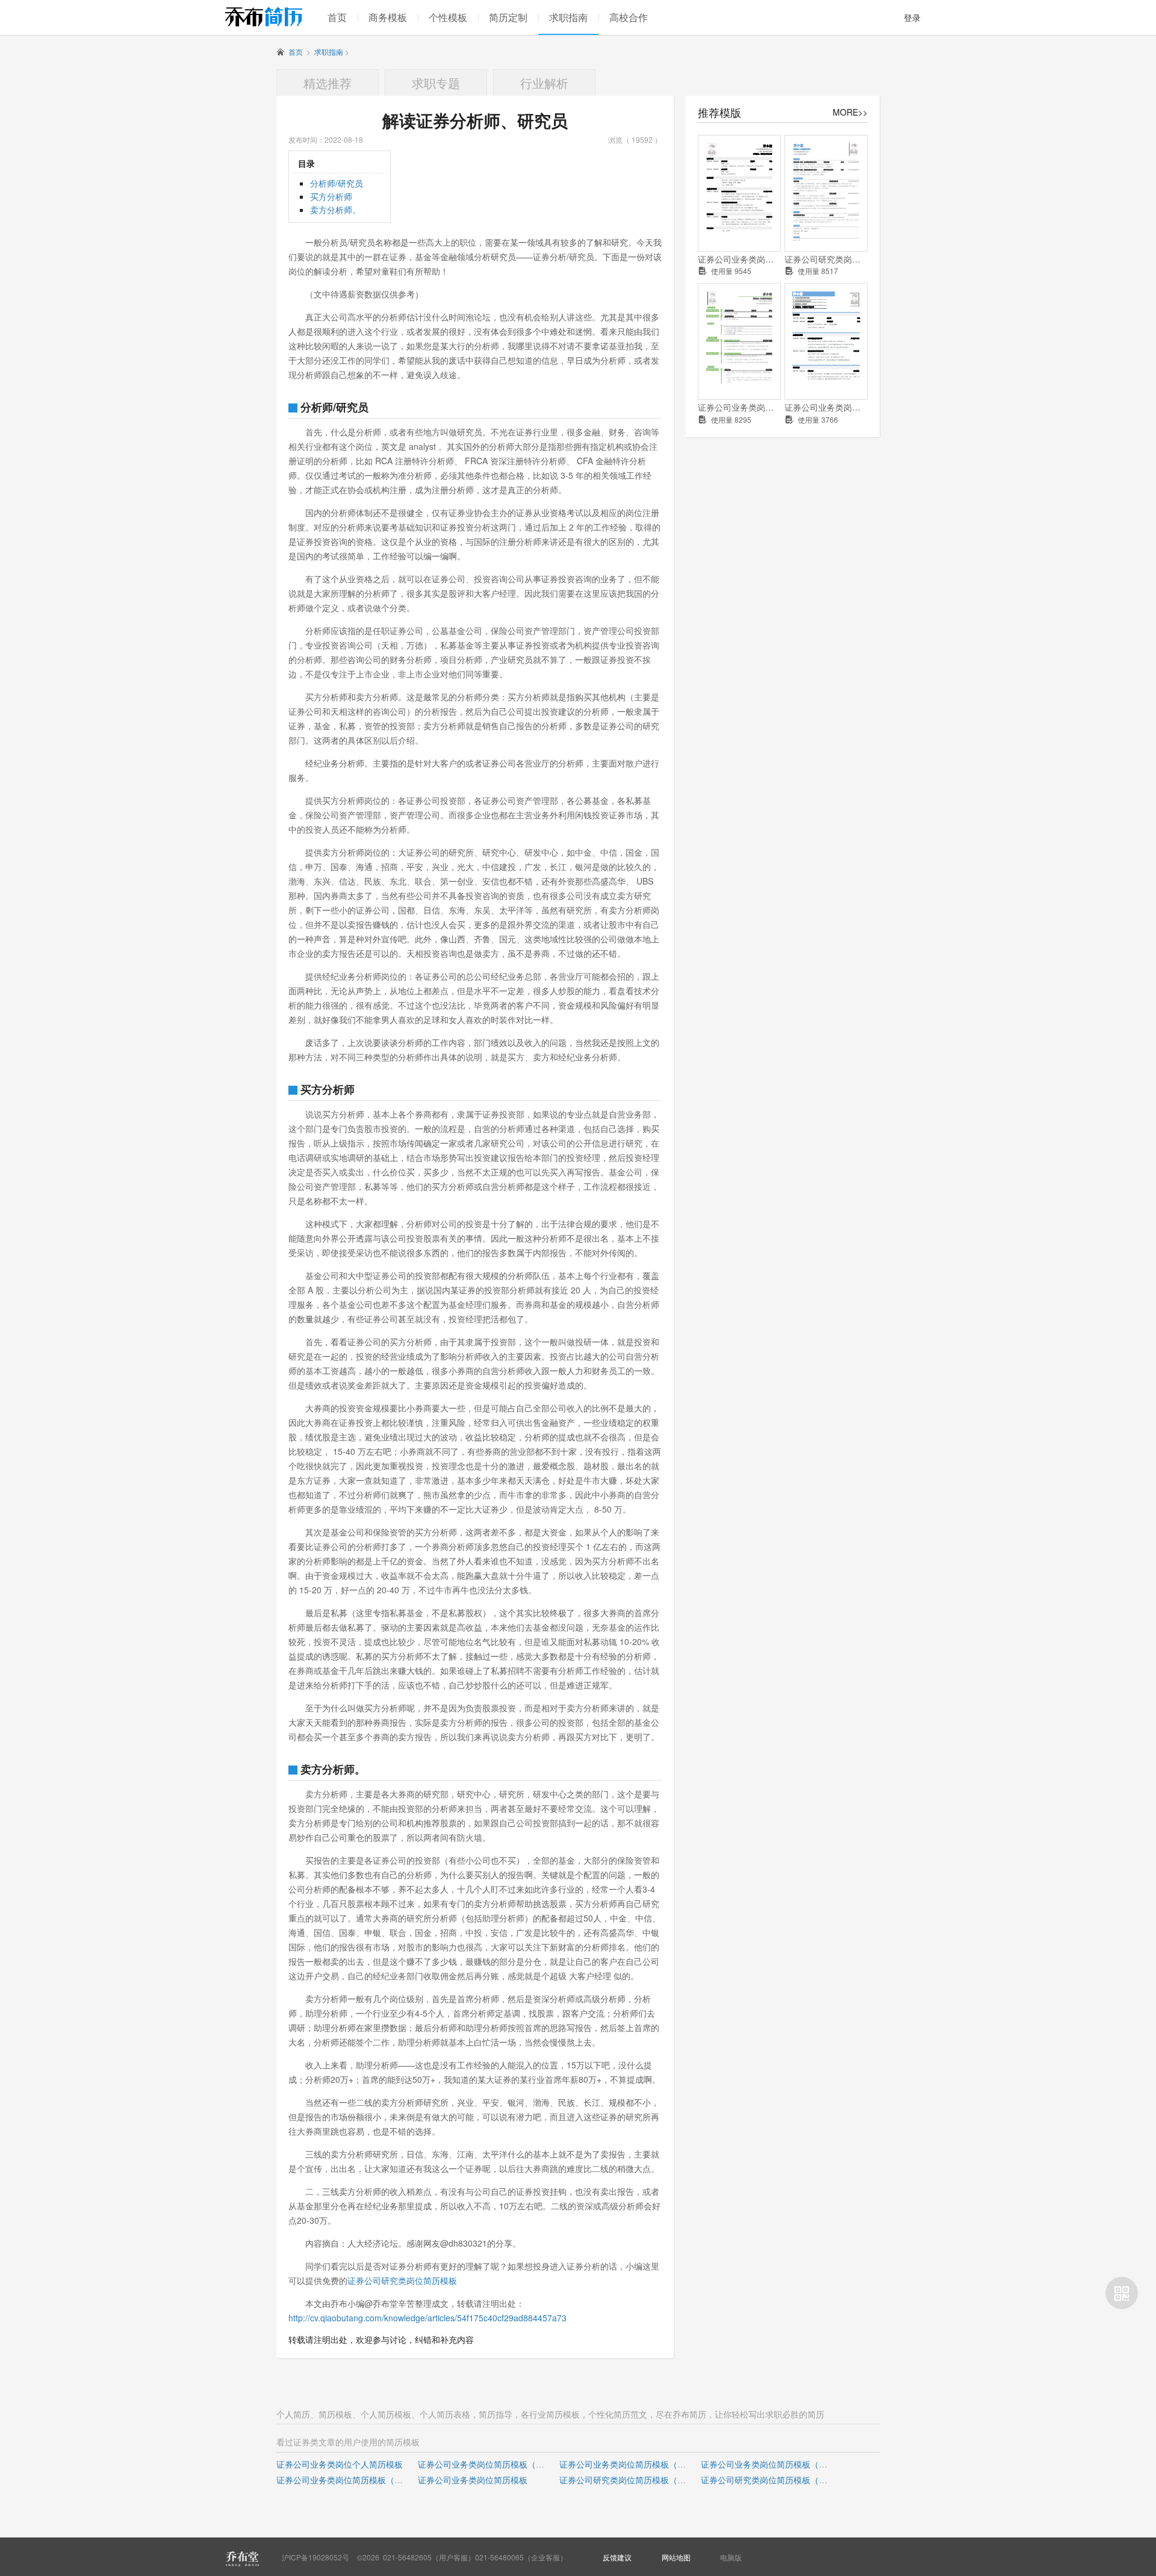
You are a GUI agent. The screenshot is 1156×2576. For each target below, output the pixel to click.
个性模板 (448, 17)
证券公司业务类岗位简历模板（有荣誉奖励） (644, 2464)
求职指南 (568, 17)
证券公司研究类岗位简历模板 (402, 2280)
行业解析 (544, 83)
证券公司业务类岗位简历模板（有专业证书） (826, 407)
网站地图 (676, 2557)
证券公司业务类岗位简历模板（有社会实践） (785, 2464)
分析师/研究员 (337, 183)
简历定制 (508, 17)
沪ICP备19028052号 (315, 2557)
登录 (912, 17)
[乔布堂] (242, 2559)
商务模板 (388, 17)
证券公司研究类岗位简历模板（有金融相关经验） (826, 259)
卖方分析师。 (335, 210)
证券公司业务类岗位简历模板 (473, 2480)
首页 (337, 17)
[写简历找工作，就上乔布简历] (264, 17)
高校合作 (629, 17)
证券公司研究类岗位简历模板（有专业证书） (785, 2480)
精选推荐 (328, 83)
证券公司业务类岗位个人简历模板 (739, 407)
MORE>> (850, 112)
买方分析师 (331, 196)
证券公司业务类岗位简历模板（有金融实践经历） (369, 2480)
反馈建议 (617, 2557)
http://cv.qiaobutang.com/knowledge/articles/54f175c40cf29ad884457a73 (427, 2318)
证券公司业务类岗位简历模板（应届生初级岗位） (739, 259)
